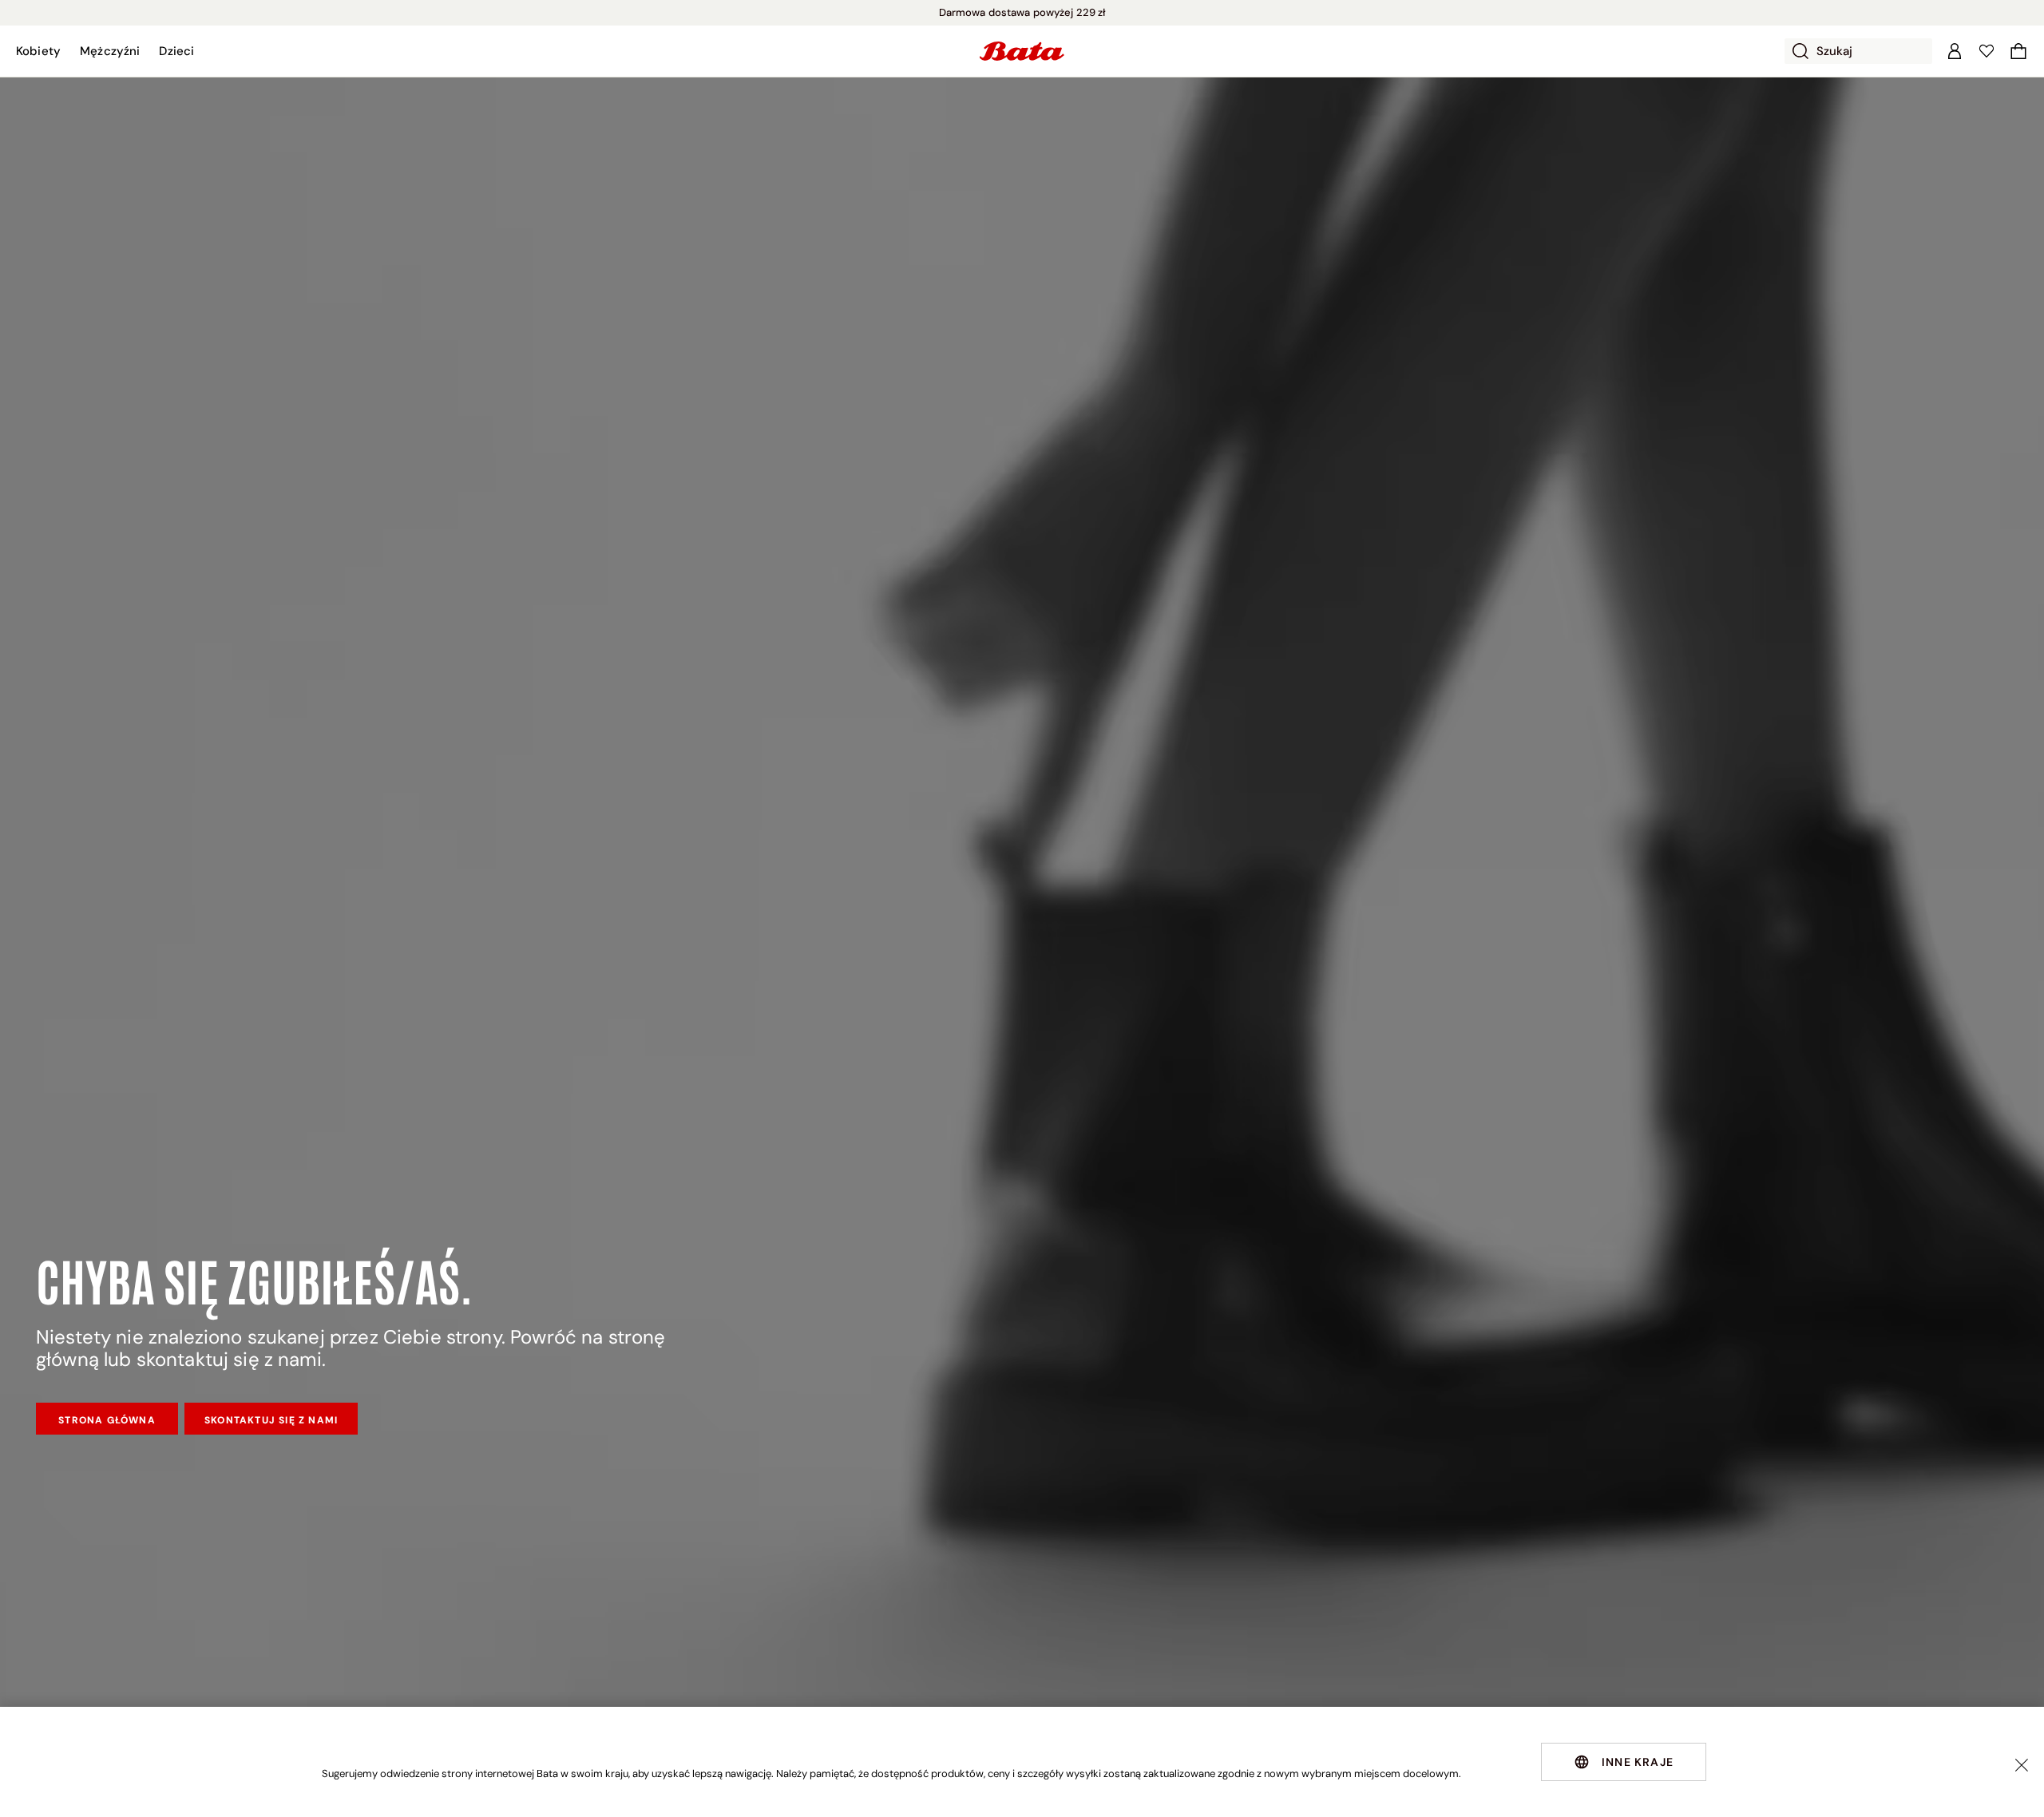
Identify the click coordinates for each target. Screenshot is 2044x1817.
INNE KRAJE (1638, 1762)
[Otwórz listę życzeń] (1987, 51)
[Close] (2022, 1765)
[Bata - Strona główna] (1022, 51)
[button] (38, 51)
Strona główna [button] (107, 1420)
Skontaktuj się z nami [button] (271, 1420)
